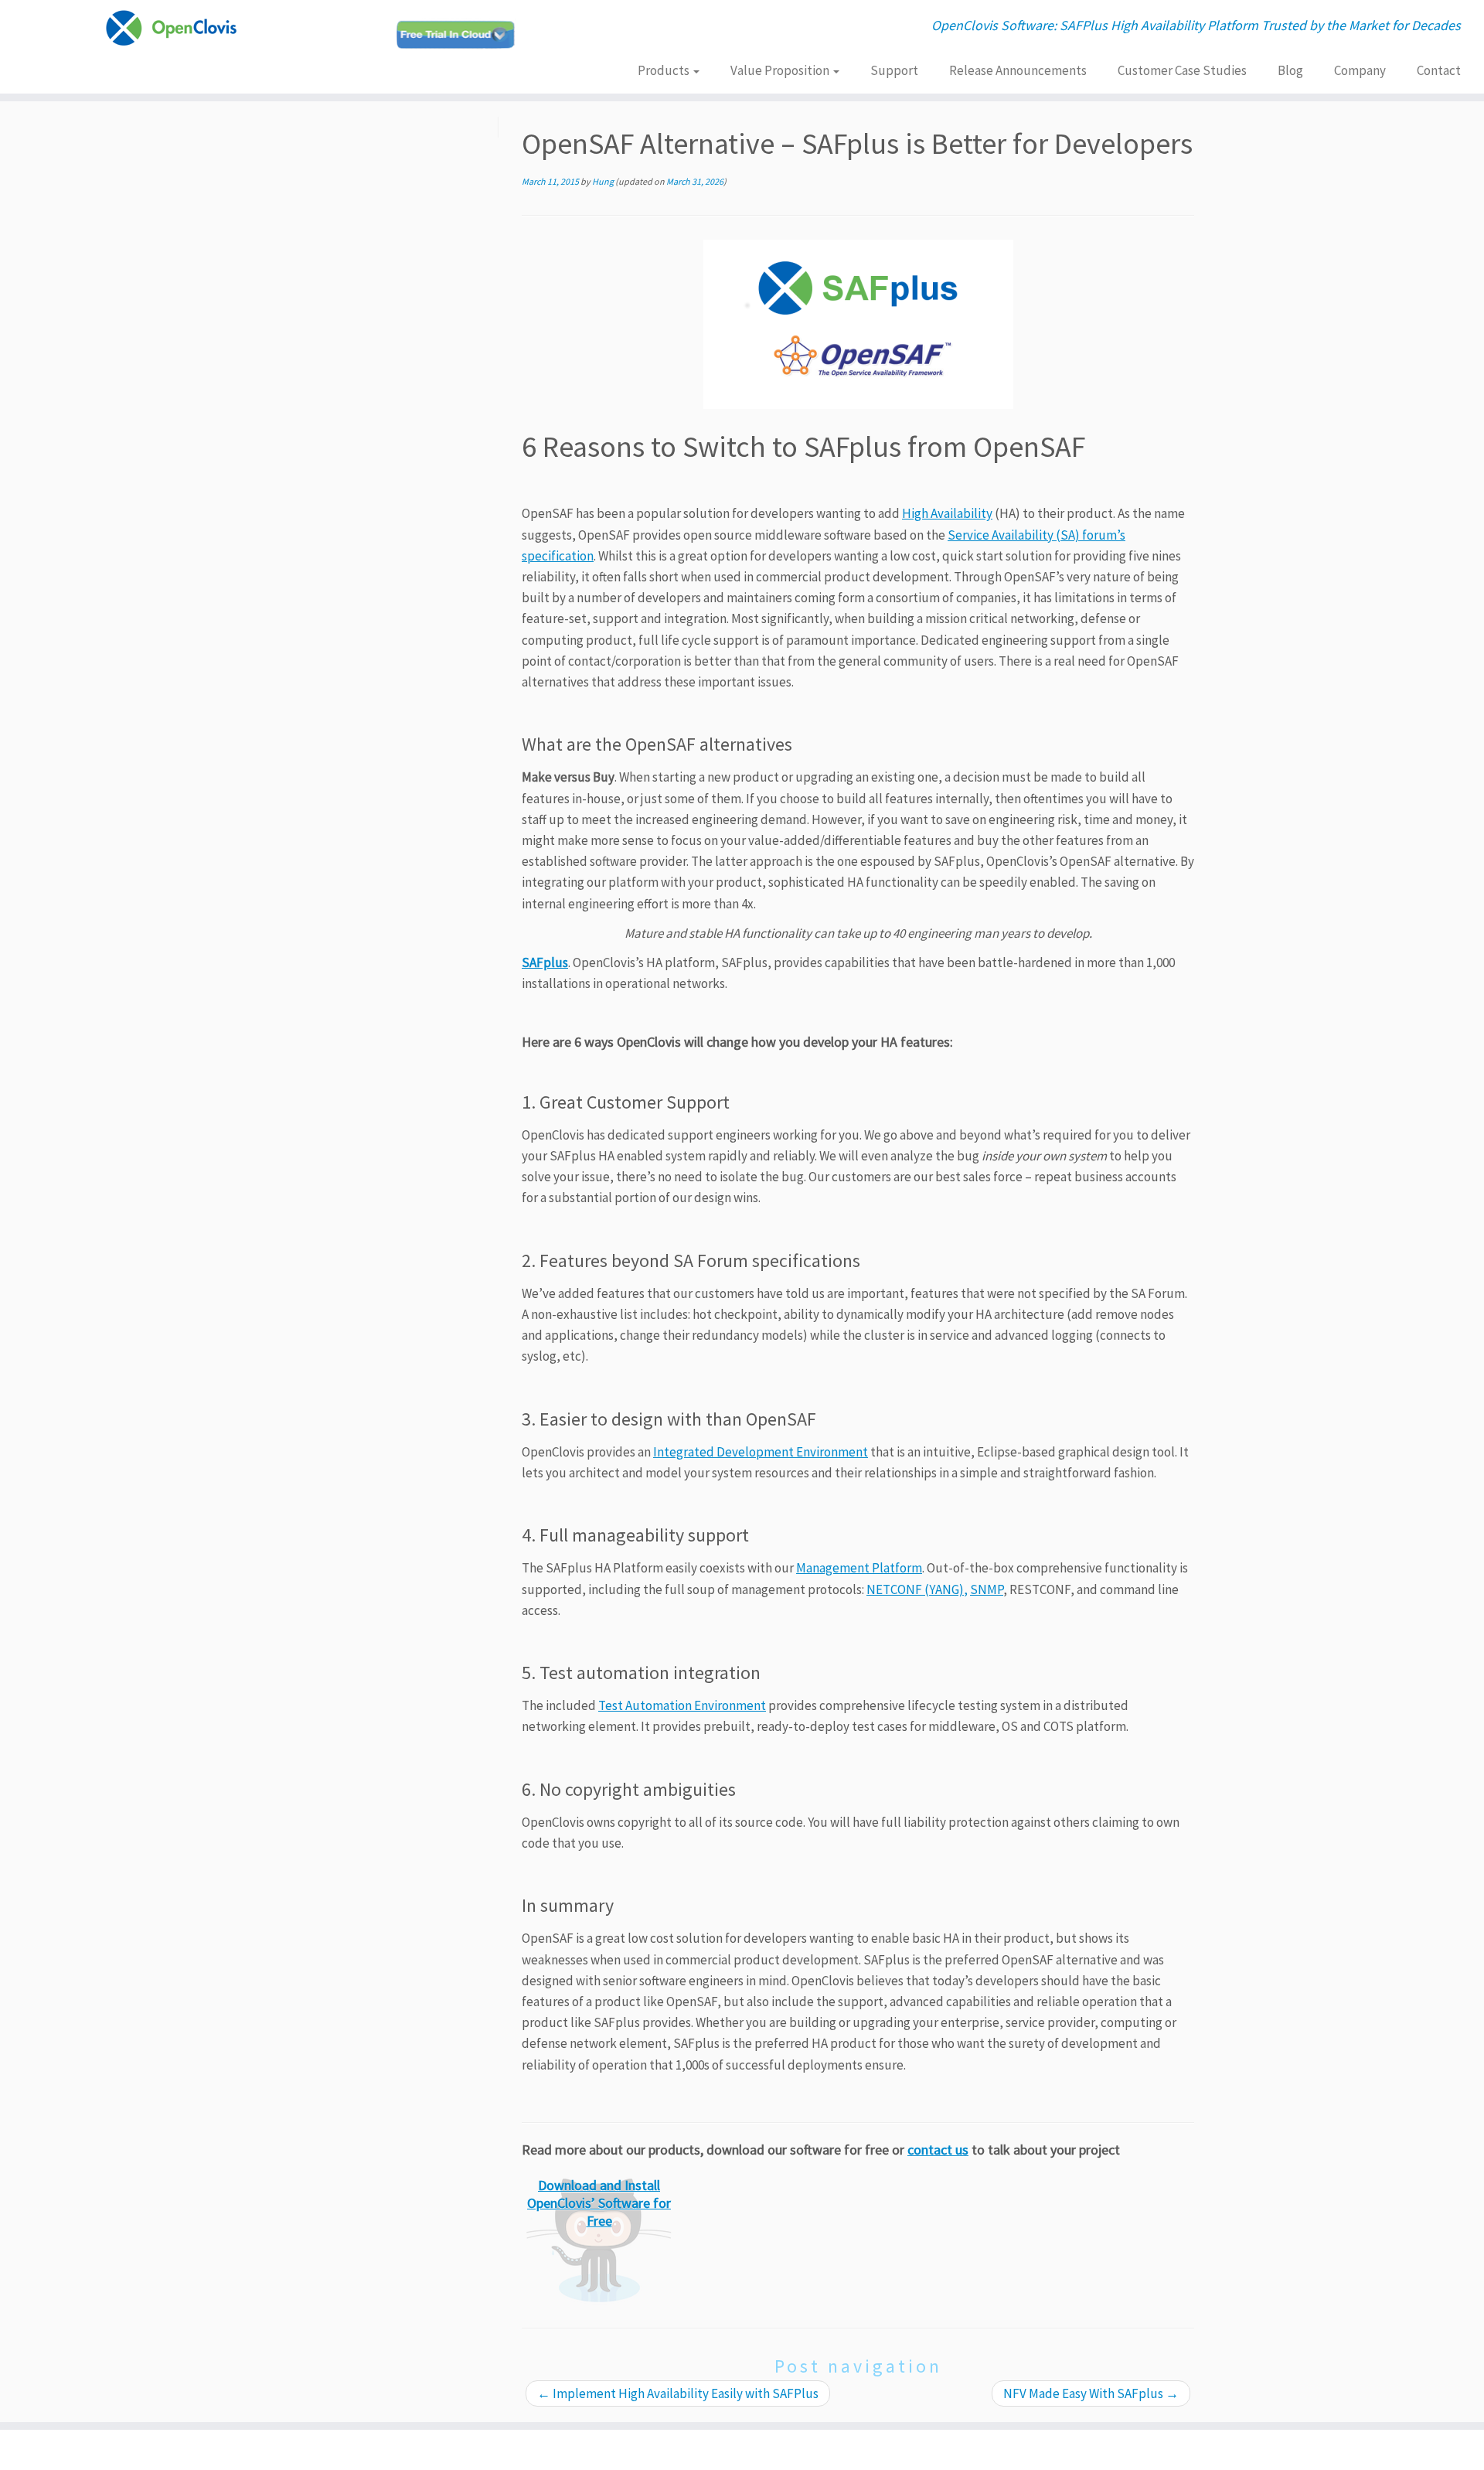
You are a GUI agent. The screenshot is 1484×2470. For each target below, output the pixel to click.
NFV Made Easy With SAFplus (1091, 2393)
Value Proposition (781, 70)
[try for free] (858, 324)
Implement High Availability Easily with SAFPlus (678, 2393)
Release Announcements (1018, 70)
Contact (1439, 70)
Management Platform (859, 1568)
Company (1360, 70)
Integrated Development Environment (761, 1452)
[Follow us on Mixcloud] (461, 34)
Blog (1290, 70)
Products (665, 70)
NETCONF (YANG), (917, 1589)
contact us (938, 2150)
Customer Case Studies (1182, 70)
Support (894, 70)
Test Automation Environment (682, 1705)
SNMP (987, 1589)
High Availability (947, 513)
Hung (603, 181)
